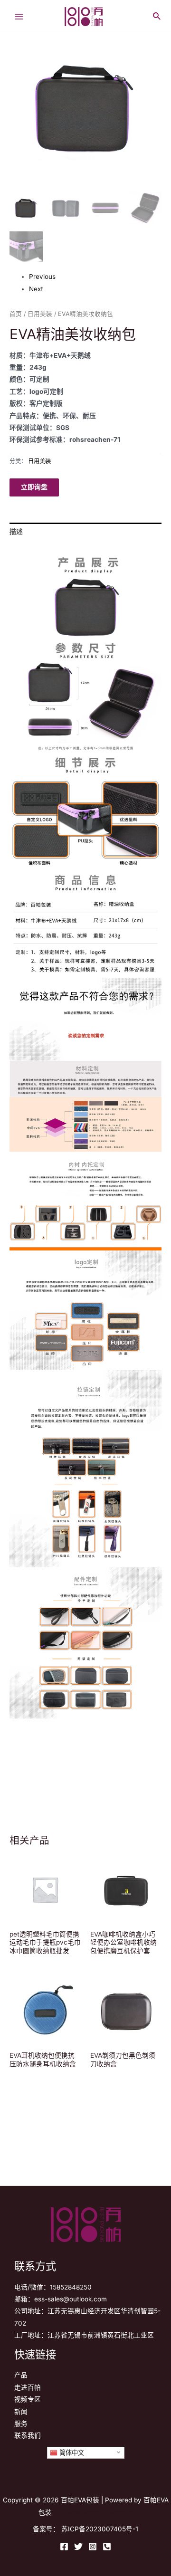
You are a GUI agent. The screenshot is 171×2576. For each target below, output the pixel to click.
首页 (16, 314)
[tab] (85, 532)
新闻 (21, 2412)
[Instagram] (93, 2547)
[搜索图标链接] (157, 15)
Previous (42, 277)
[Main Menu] (19, 16)
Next (36, 289)
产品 (21, 2375)
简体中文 (71, 2453)
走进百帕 (28, 2387)
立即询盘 (34, 487)
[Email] (107, 2547)
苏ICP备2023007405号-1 (100, 2529)
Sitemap (120, 2512)
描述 (16, 532)
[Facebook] (64, 2547)
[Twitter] (78, 2547)
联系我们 (28, 2435)
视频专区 (28, 2399)
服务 (21, 2423)
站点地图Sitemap (80, 2512)
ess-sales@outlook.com (71, 2299)
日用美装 (40, 314)
